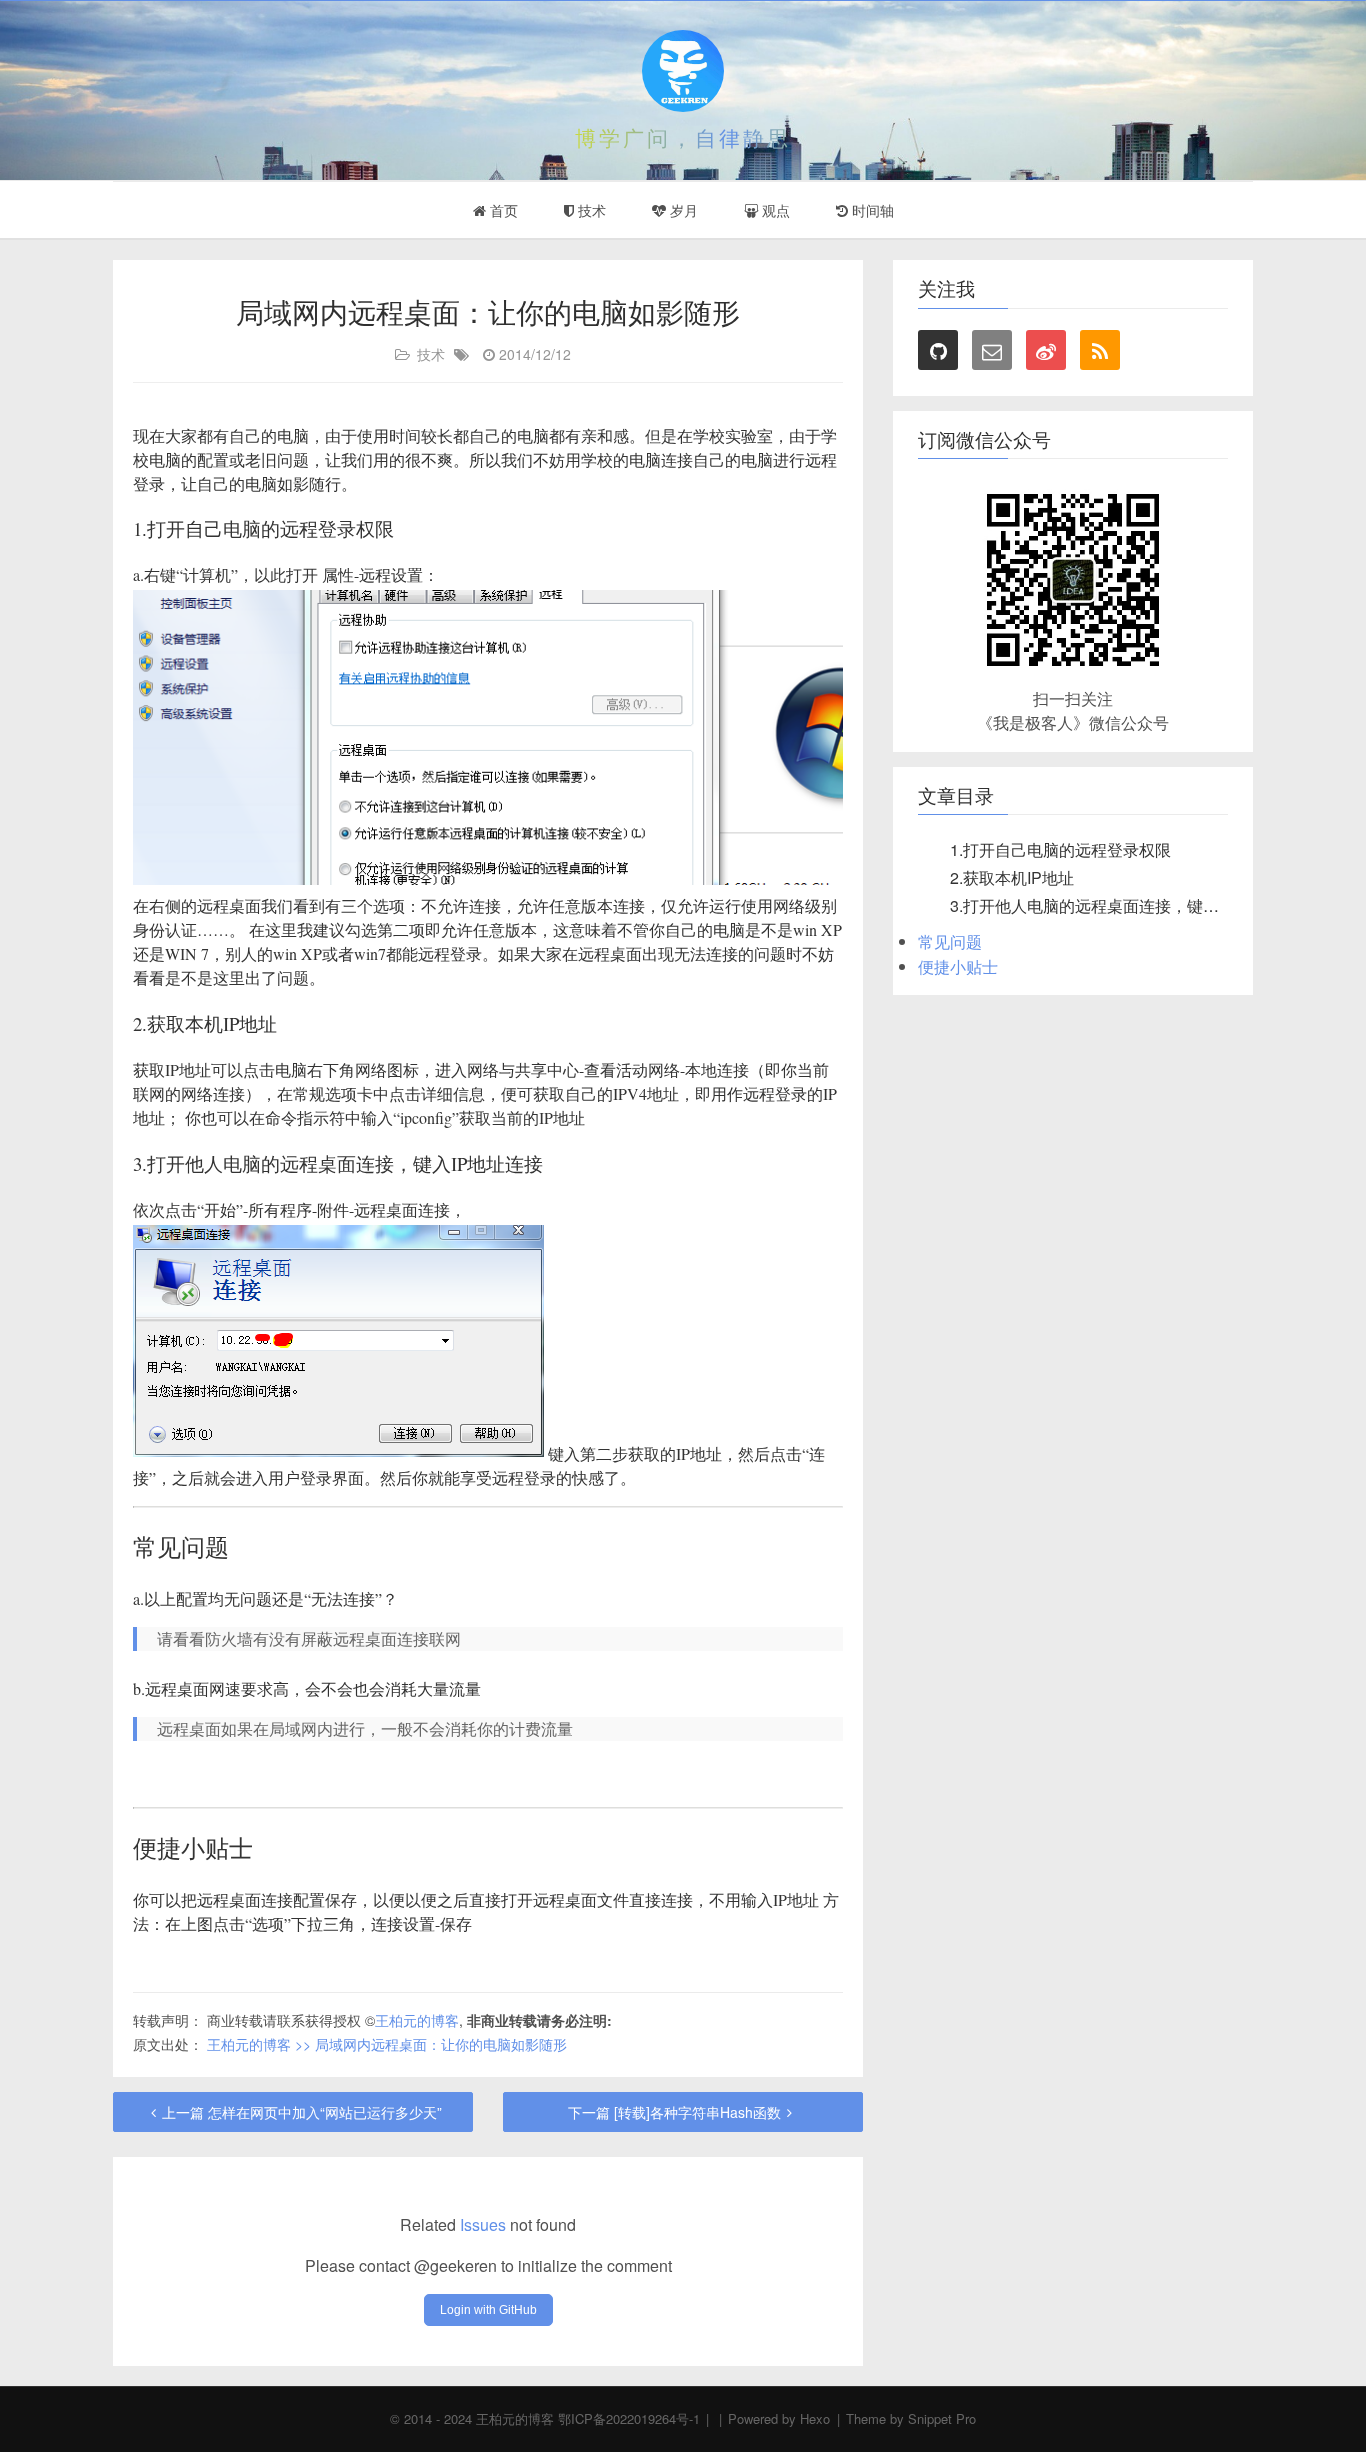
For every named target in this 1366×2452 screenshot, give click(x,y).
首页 (502, 210)
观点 (774, 210)
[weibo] (1046, 350)
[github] (938, 350)
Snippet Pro (942, 2418)
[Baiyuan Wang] (683, 71)
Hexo (815, 2418)
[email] (992, 350)
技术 (590, 210)
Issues (483, 2224)
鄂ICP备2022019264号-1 (629, 2418)
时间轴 (871, 210)
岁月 (682, 210)
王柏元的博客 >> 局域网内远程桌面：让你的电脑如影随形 (387, 2044)
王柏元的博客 (417, 2020)
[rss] (1100, 350)
